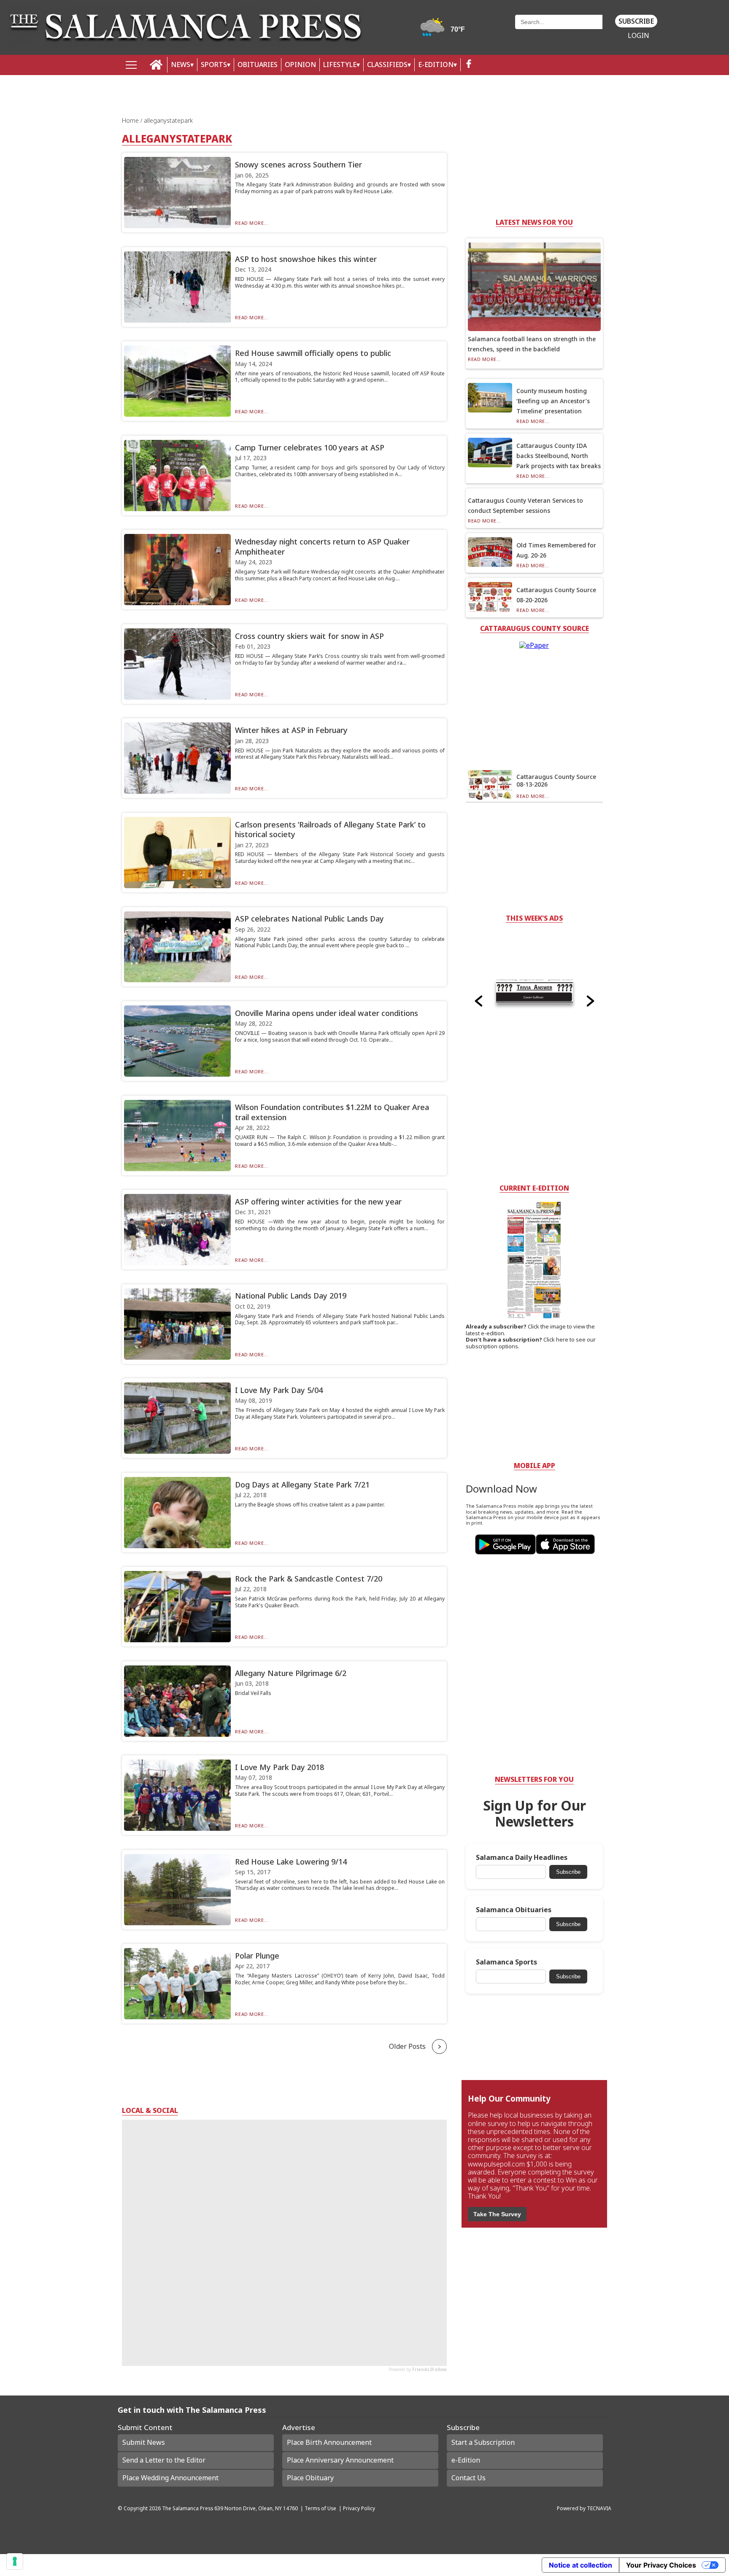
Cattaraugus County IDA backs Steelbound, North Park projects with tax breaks (559, 456)
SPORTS (214, 65)
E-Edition (436, 65)
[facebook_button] (469, 65)
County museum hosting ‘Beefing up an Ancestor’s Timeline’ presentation (553, 401)
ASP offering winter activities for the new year (318, 1202)
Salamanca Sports (506, 1962)
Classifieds (387, 65)
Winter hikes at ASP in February (291, 730)
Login (639, 36)
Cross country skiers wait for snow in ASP (309, 636)
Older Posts (407, 2046)
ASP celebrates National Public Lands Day (309, 919)
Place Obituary (310, 2478)
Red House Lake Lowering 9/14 (291, 1862)
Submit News (144, 2442)
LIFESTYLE (340, 65)
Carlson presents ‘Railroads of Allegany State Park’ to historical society (330, 829)
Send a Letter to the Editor (164, 2460)
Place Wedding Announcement (170, 2478)
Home (131, 120)
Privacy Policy (359, 2508)
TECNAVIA (599, 2508)
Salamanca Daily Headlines (522, 1858)
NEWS (181, 65)
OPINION (300, 65)
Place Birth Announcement (329, 2442)
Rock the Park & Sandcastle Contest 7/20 (309, 1579)
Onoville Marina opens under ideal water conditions (327, 1013)
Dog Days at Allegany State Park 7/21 (302, 1485)
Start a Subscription (483, 2442)
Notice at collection (580, 2565)
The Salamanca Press (188, 2508)
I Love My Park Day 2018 (279, 1767)
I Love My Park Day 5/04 (279, 1390)
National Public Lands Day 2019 (291, 1296)
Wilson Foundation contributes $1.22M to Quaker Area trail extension (332, 1112)
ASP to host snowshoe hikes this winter (306, 259)
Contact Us (468, 2478)
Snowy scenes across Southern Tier (298, 164)
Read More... (252, 223)
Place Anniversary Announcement (340, 2460)
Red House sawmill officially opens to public (313, 353)
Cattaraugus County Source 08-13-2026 (556, 780)
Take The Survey (497, 2214)
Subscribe (636, 21)
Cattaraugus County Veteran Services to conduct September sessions (525, 505)
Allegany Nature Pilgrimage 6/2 (291, 1673)
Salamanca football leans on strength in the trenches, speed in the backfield (532, 344)
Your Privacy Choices (661, 2565)
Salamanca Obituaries (514, 1910)
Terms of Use (320, 2508)
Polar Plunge (257, 1956)
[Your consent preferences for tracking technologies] (15, 2561)
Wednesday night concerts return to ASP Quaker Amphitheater (322, 546)
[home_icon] (156, 65)
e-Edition (466, 2460)
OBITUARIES (258, 65)
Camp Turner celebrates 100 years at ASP (310, 447)
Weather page (444, 31)
